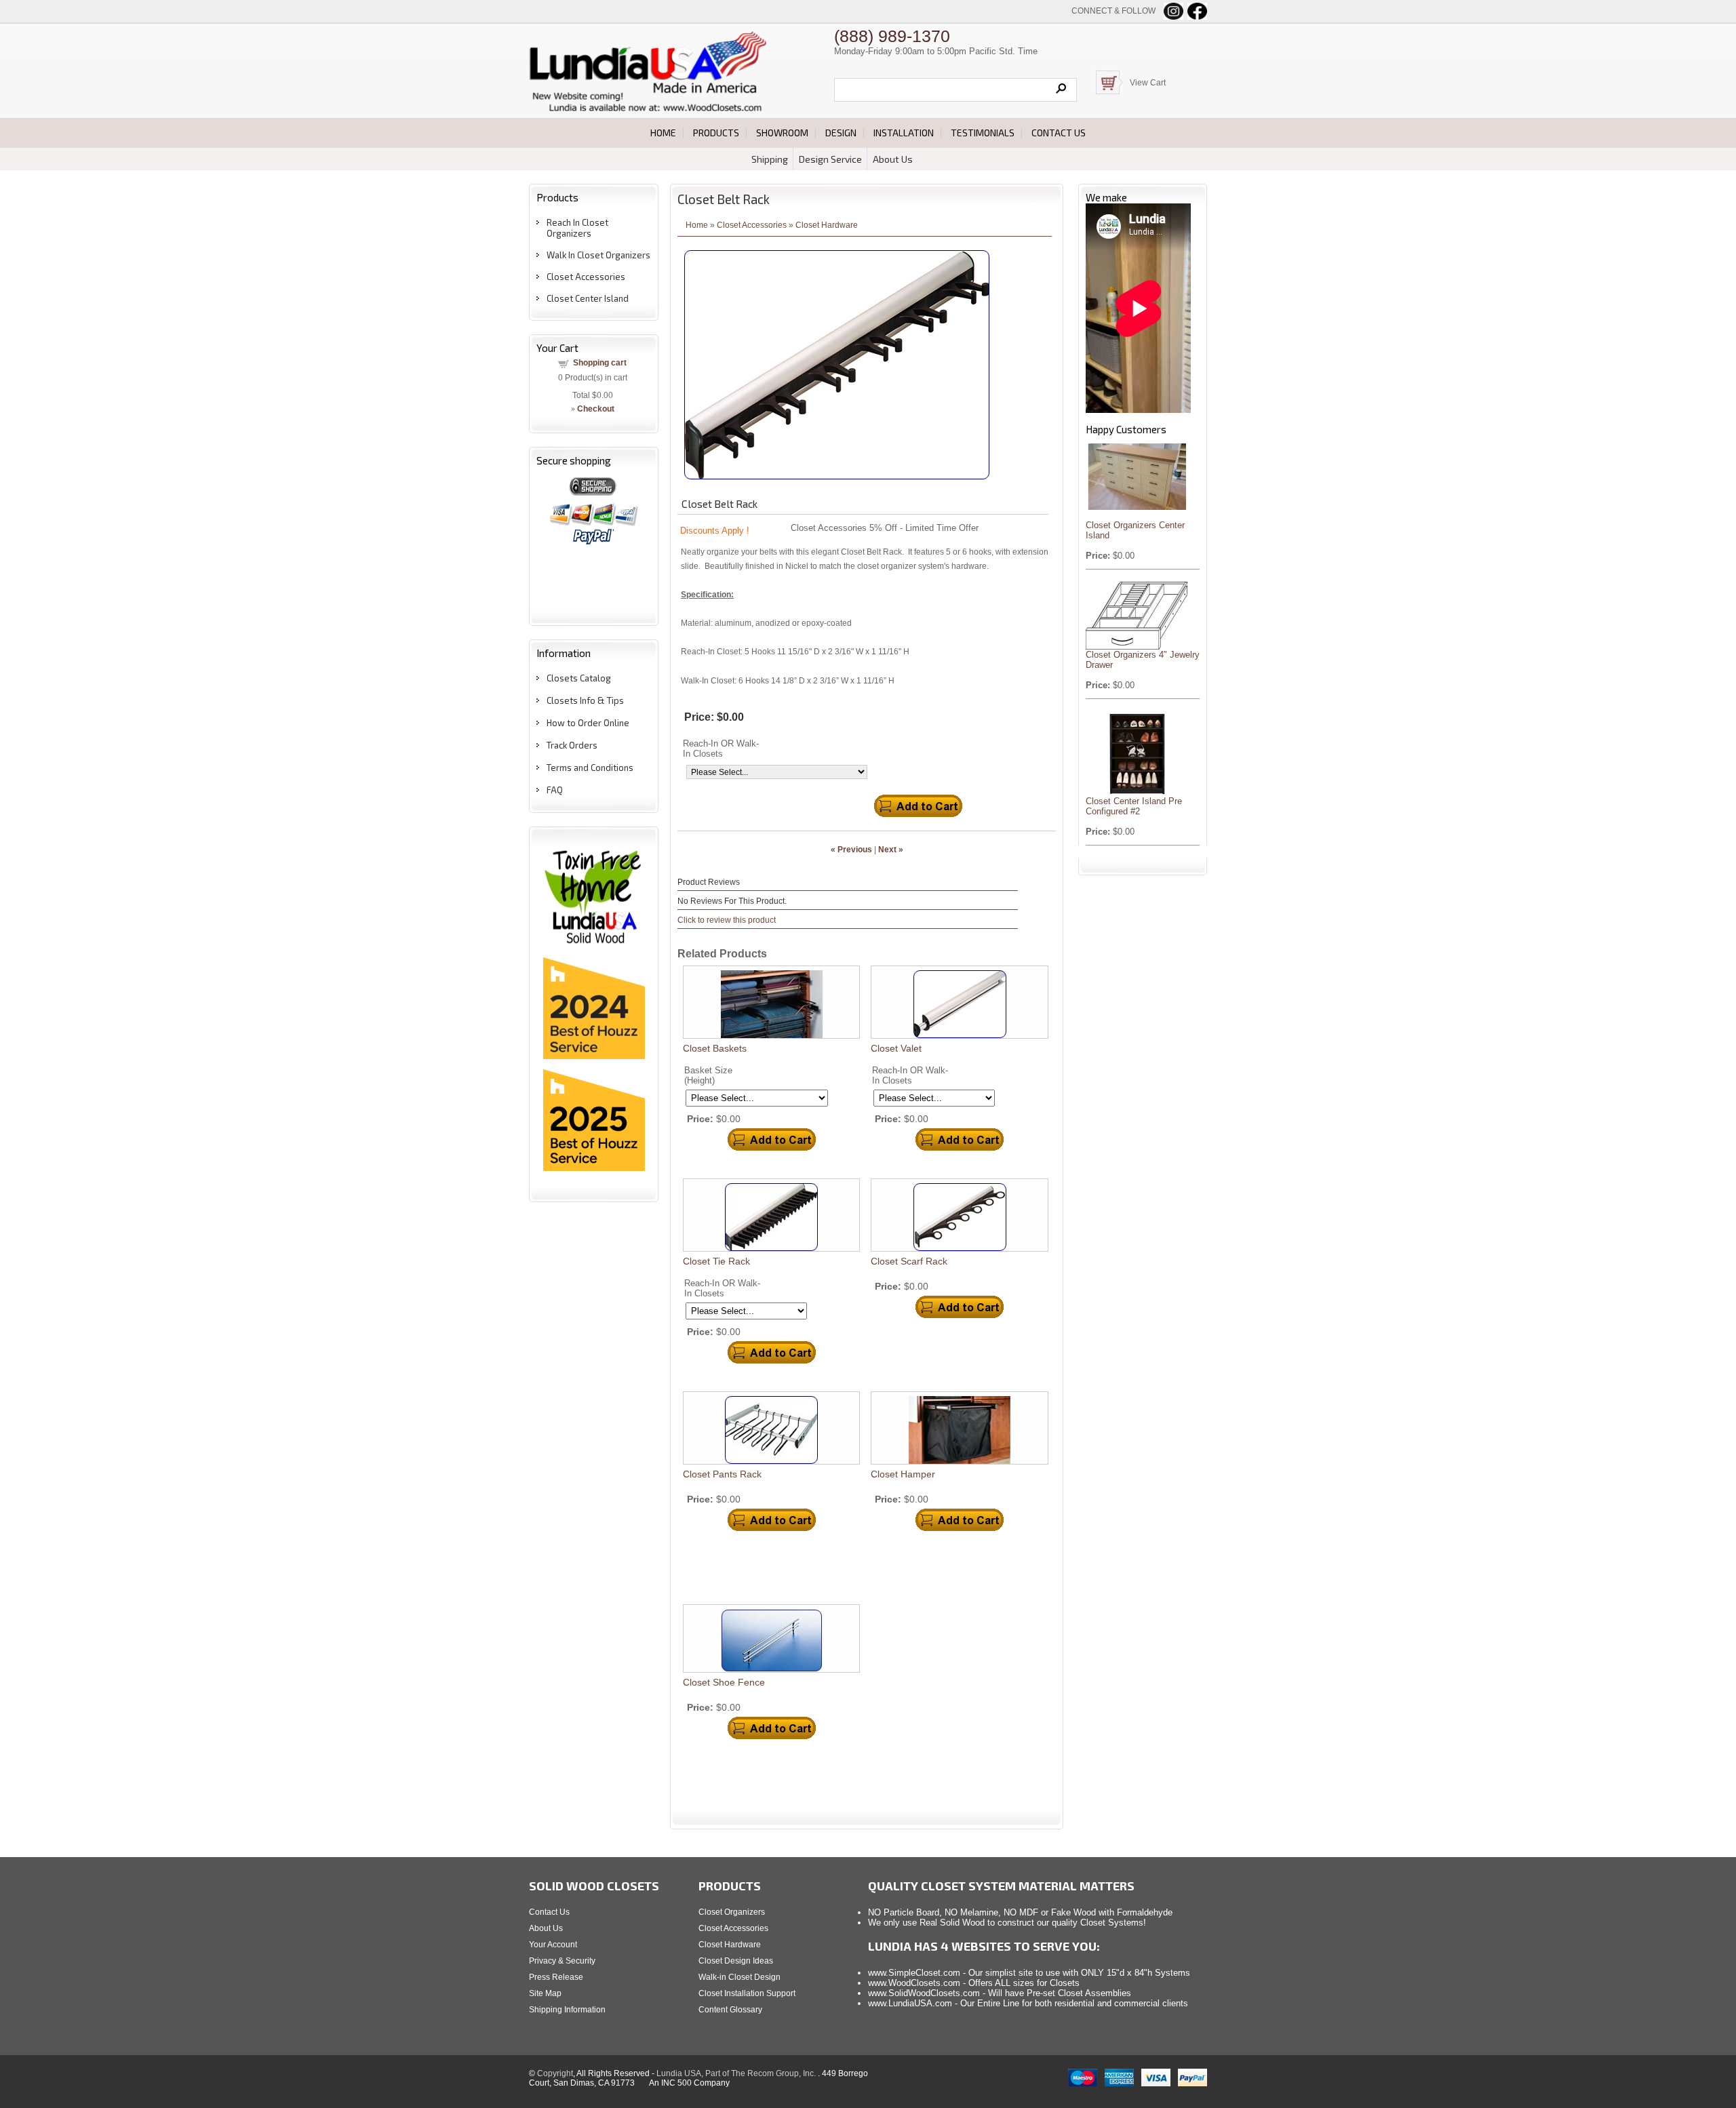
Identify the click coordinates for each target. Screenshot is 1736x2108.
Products (716, 133)
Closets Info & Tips (585, 700)
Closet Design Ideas (736, 1961)
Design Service (830, 159)
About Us (893, 159)
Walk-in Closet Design (739, 1977)
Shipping (770, 159)
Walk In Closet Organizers (598, 255)
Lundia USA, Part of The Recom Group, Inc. (737, 2073)
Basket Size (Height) (708, 1075)
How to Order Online (588, 723)
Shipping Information (567, 2010)
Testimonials (983, 133)
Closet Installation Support (747, 1993)
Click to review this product (727, 920)
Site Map (545, 1993)
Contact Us (549, 1912)
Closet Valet (896, 1048)
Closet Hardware (827, 225)
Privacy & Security (562, 1961)
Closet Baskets (715, 1048)
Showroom (782, 133)
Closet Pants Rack (722, 1474)
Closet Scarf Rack (909, 1261)
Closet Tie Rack (716, 1261)
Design (841, 133)
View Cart (1148, 83)
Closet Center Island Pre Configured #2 (1134, 806)
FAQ (555, 790)
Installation (904, 133)
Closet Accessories (586, 277)
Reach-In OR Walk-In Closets (721, 749)
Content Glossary (730, 2010)
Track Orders (572, 745)
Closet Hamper (903, 1474)
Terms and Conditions (590, 768)
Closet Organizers (732, 1912)
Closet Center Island (588, 298)
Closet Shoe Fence (724, 1682)
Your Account (553, 1945)
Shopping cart (600, 363)
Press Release (556, 1977)
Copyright (555, 2073)
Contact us (1059, 133)
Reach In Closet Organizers (577, 228)
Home (663, 133)
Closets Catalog (579, 678)
